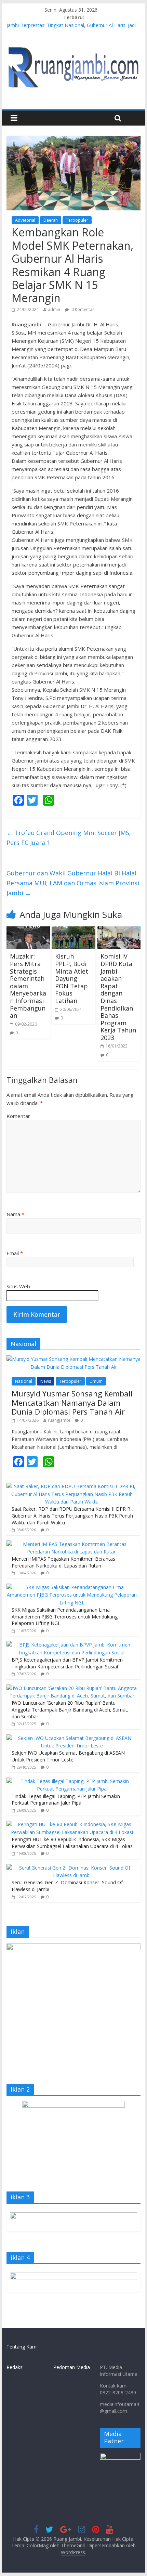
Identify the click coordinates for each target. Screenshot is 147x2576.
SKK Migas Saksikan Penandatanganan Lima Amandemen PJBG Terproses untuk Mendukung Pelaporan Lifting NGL (65, 1616)
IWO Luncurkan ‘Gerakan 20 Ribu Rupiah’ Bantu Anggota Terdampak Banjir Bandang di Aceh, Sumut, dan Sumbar (70, 1709)
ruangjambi (59, 1420)
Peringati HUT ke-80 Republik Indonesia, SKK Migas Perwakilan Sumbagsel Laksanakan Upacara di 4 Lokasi (73, 1843)
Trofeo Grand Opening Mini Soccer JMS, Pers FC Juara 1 (69, 838)
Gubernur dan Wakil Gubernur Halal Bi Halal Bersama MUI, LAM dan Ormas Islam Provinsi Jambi (73, 883)
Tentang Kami (22, 2347)
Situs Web (18, 1286)
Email (15, 1253)
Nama (15, 1214)
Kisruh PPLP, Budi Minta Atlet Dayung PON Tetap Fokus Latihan (72, 978)
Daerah (51, 220)
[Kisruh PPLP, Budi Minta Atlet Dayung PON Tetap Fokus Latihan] (73, 931)
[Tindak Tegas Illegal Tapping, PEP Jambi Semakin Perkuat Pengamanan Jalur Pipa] (72, 1781)
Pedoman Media (72, 2367)
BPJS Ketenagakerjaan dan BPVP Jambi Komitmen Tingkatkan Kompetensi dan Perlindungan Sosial (67, 1663)
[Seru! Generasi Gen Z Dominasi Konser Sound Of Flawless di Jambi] (72, 1868)
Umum (96, 1381)
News (46, 1381)
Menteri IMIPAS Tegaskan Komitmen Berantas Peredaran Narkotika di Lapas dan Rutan (63, 1562)
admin (54, 309)
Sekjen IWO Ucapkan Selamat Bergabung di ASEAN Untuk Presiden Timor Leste (68, 1756)
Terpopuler (77, 220)
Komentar (18, 1116)
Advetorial (25, 220)
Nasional (24, 1381)
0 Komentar (82, 309)
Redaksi (15, 2367)
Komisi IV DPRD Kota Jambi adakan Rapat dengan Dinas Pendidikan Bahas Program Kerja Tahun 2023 (118, 997)
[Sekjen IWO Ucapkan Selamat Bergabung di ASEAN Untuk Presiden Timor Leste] (72, 1738)
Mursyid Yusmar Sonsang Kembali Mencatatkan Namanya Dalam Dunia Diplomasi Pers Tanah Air (72, 1402)
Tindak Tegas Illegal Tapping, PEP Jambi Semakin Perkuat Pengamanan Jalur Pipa (66, 1800)
